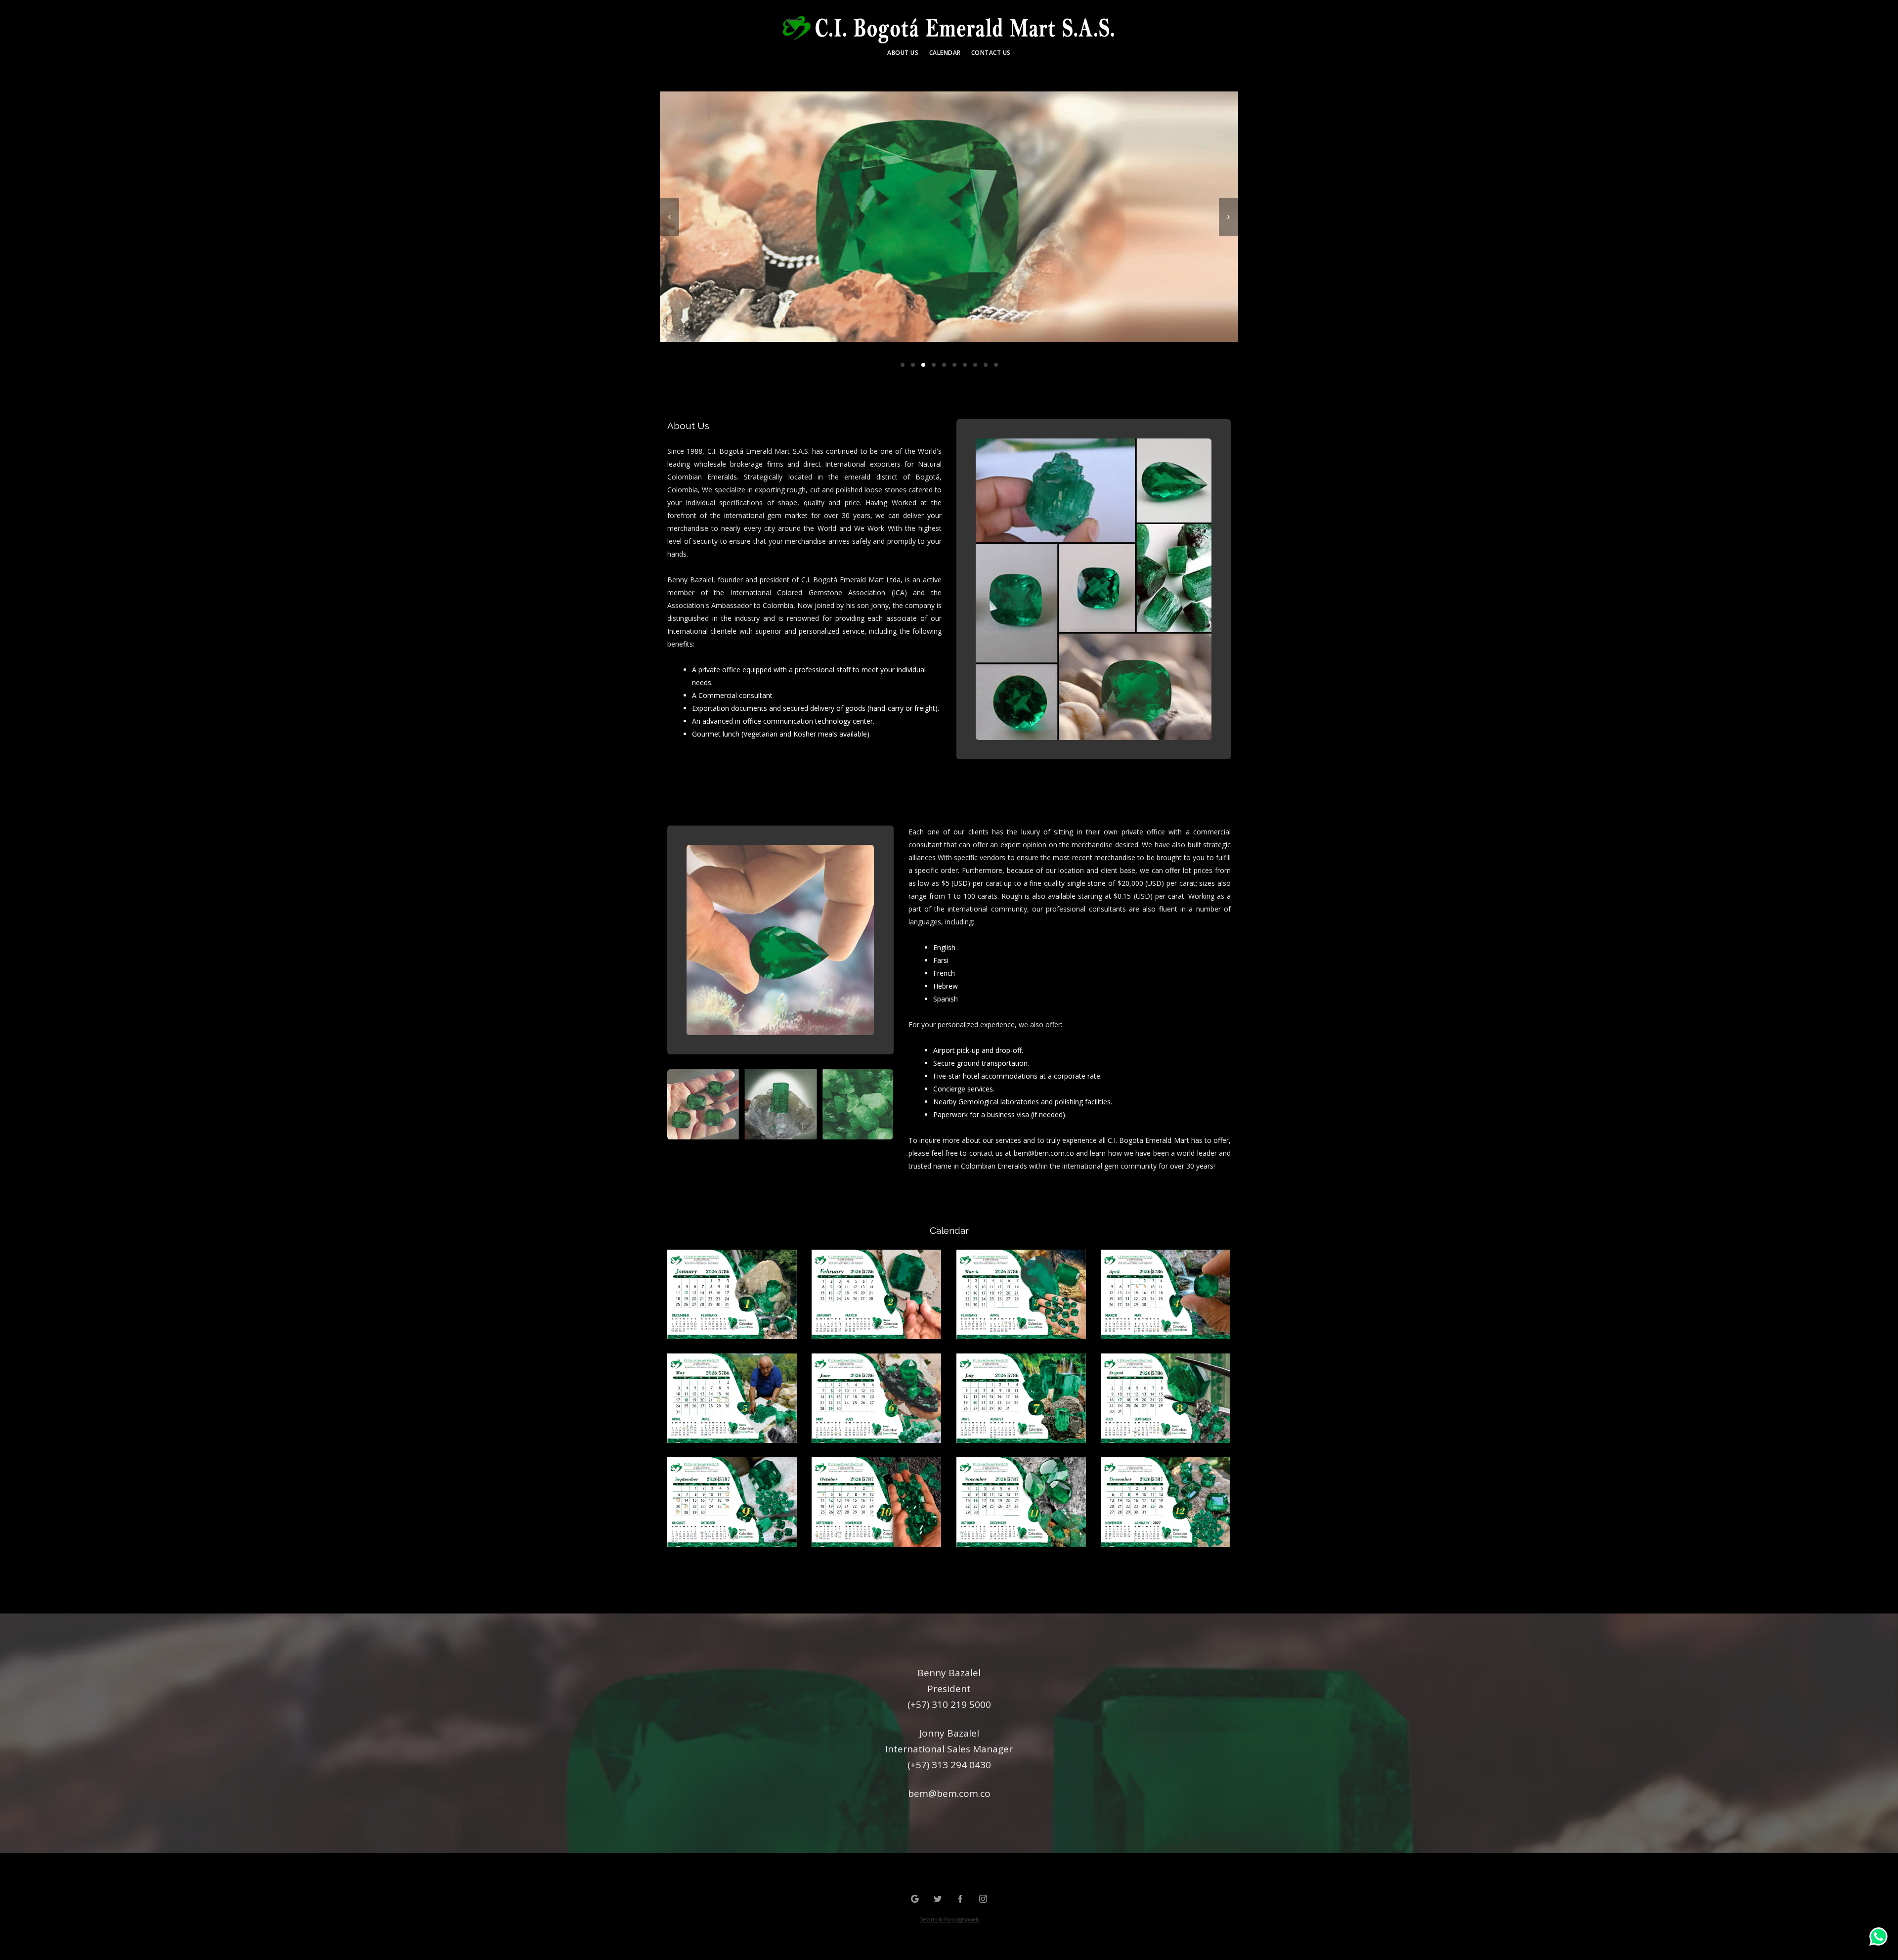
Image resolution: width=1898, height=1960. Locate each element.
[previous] (669, 217)
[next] (1229, 217)
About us (903, 53)
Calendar (945, 53)
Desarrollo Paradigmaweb (949, 1919)
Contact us (991, 53)
